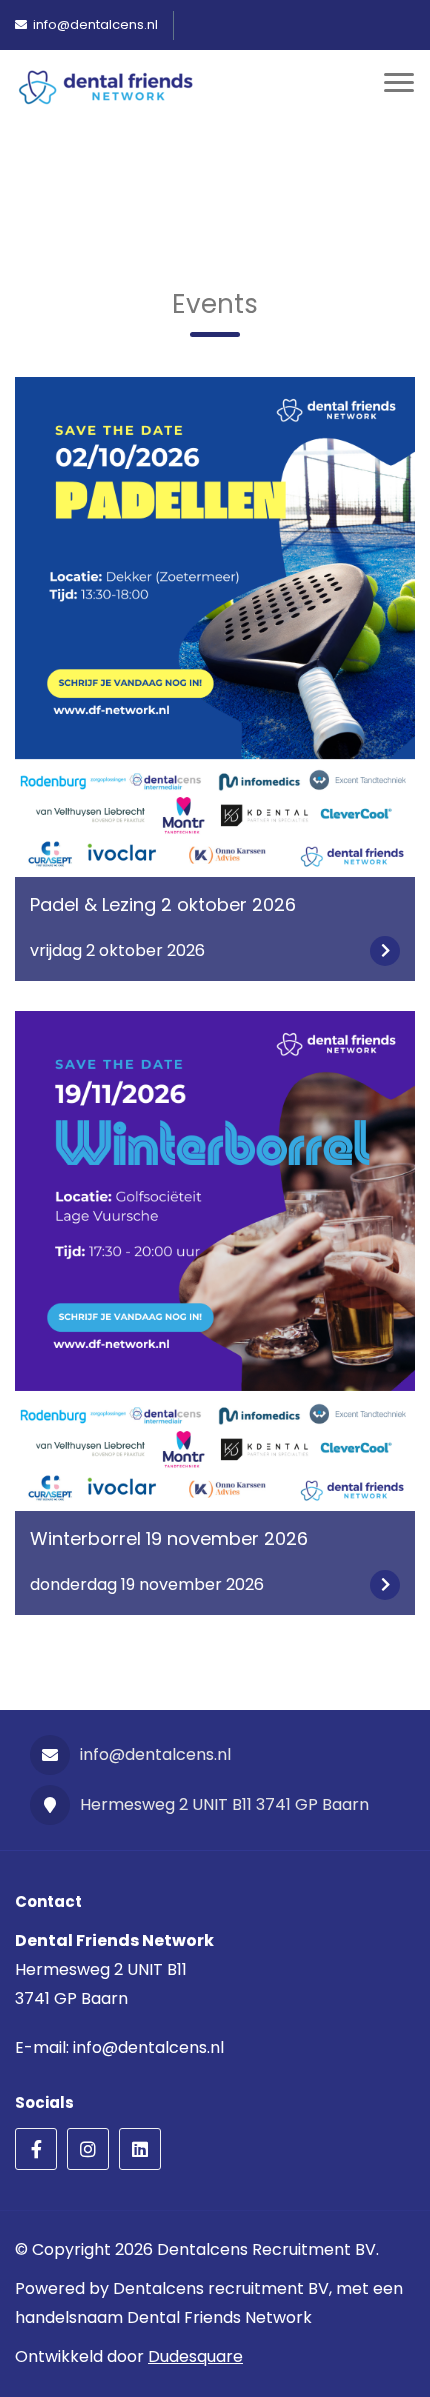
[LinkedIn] (140, 2149)
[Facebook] (36, 2149)
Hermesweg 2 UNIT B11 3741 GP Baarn (224, 1804)
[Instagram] (88, 2149)
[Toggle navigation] (399, 88)
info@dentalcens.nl (155, 1754)
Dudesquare (195, 2356)
